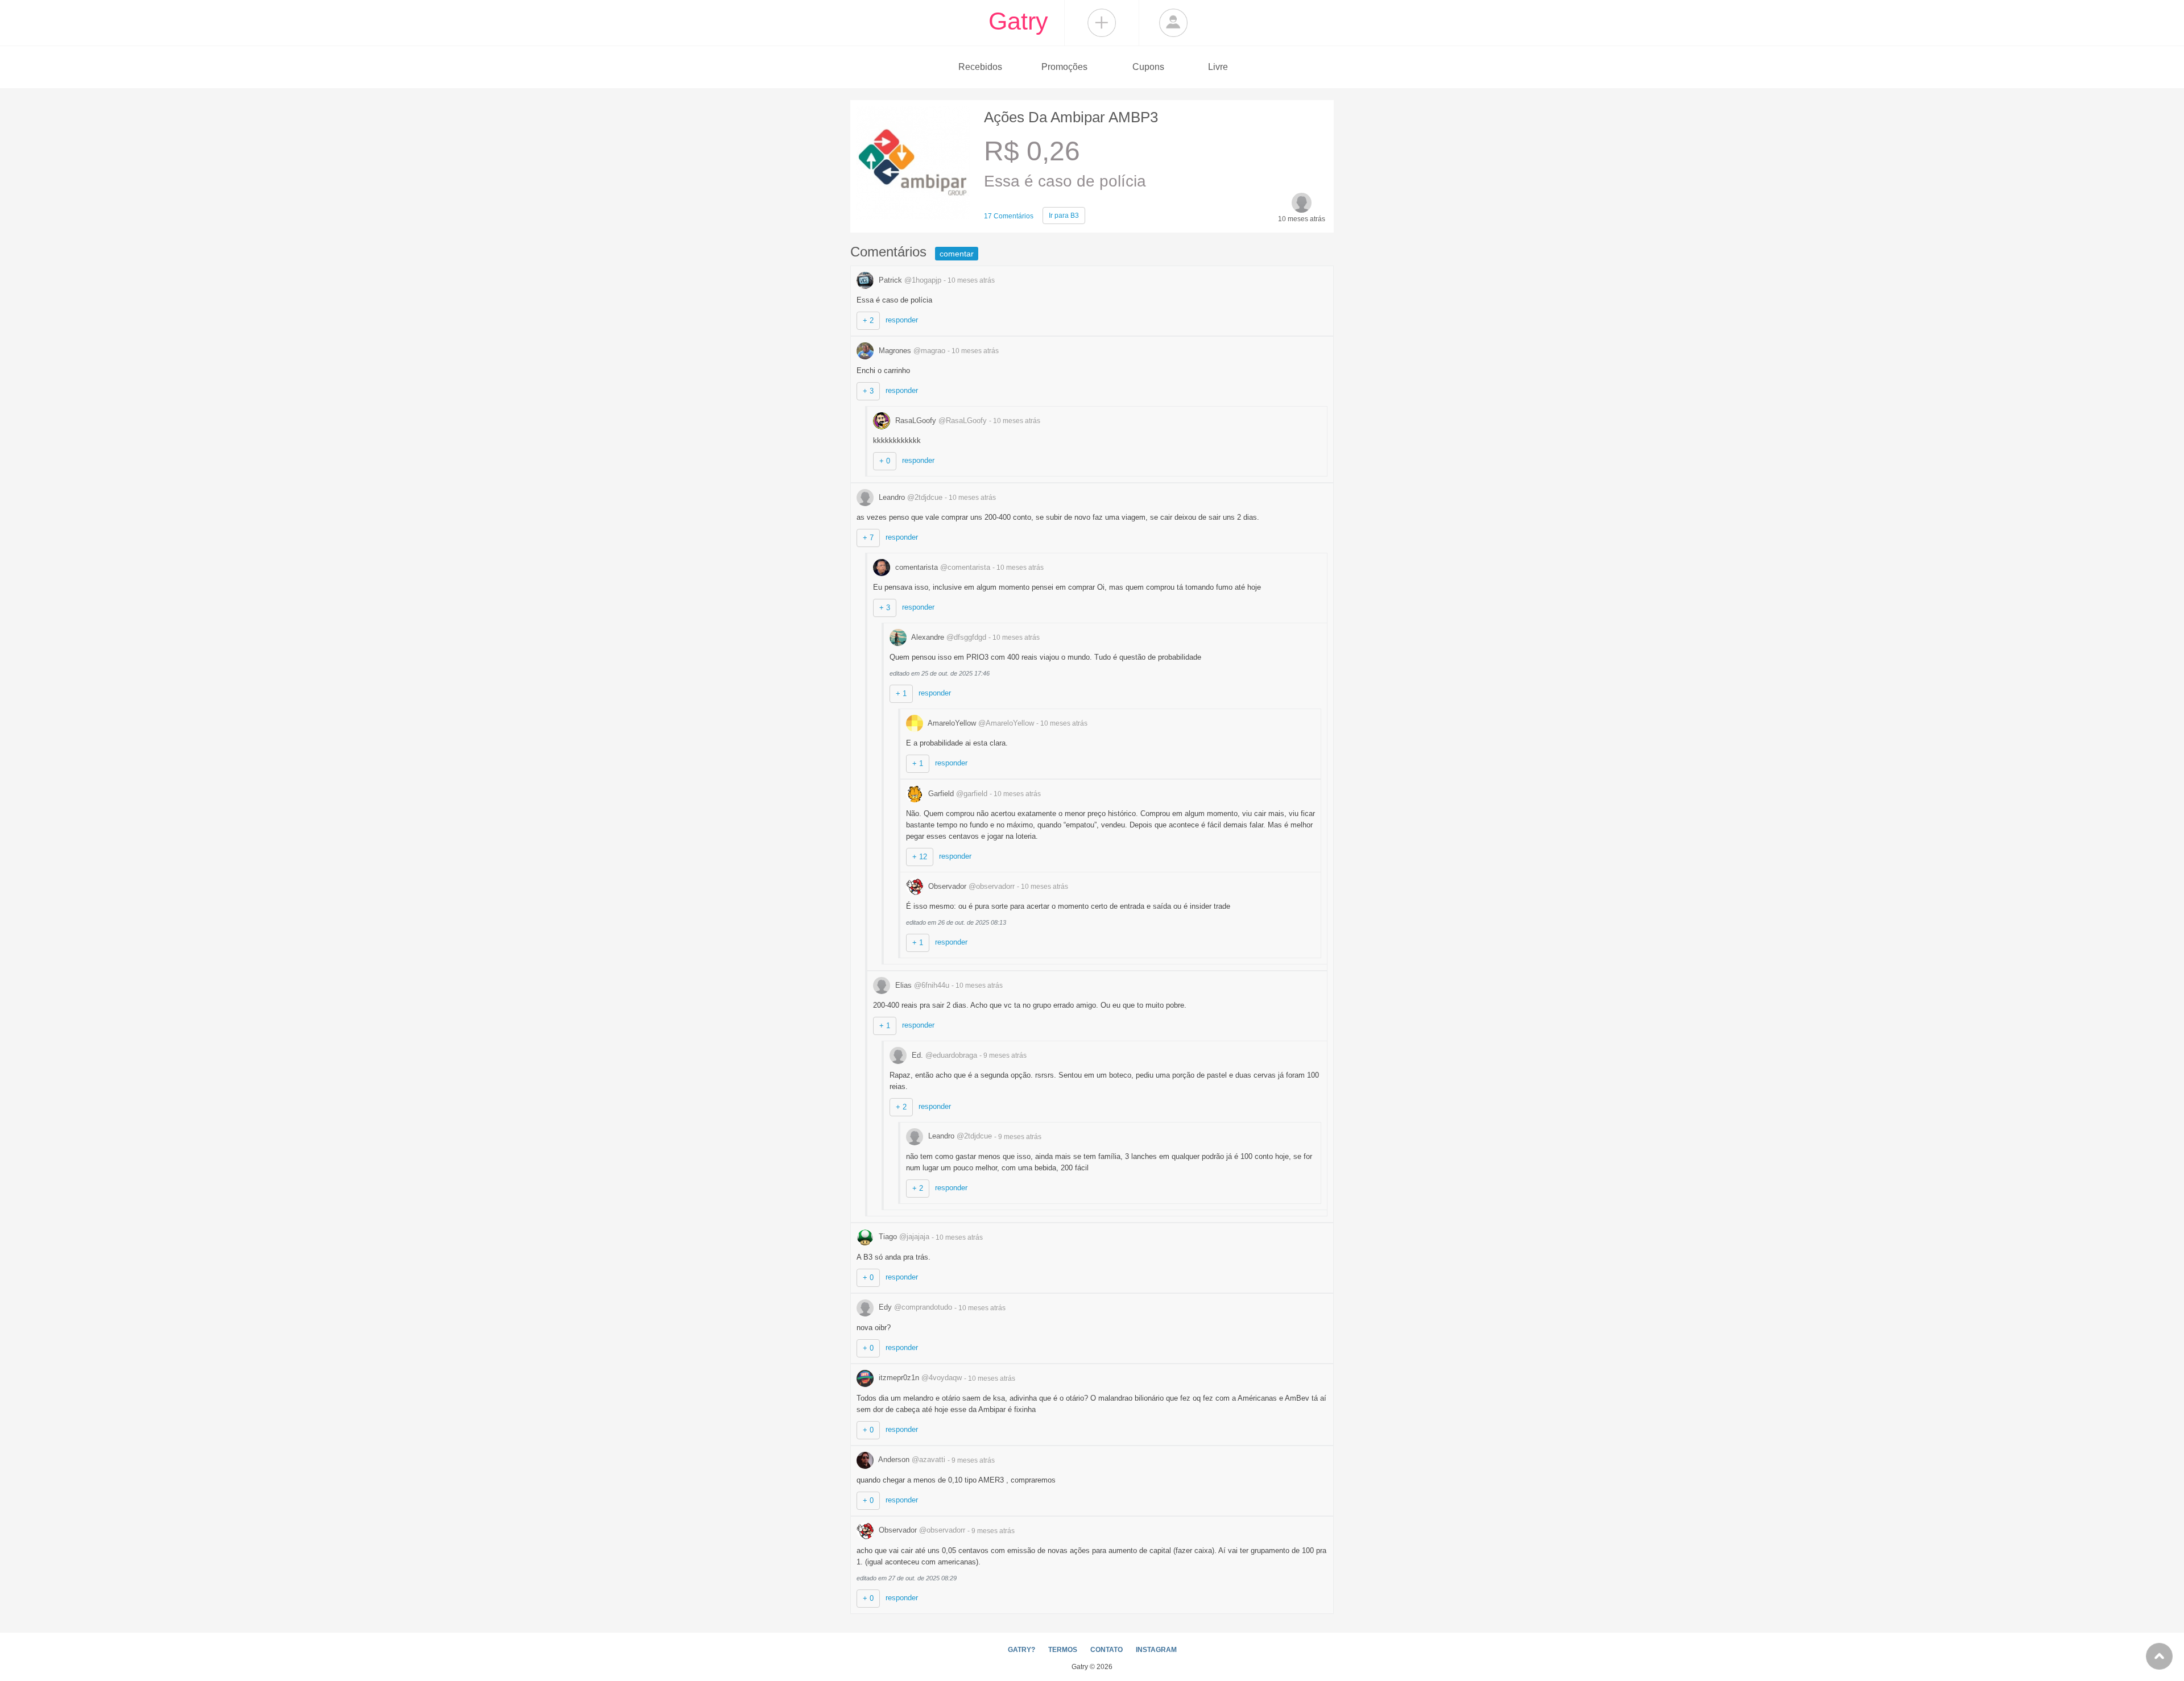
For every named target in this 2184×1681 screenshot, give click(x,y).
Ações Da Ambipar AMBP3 (1071, 117)
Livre (1218, 67)
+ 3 (868, 391)
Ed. (943, 1055)
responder (902, 320)
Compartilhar (1102, 23)
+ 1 (901, 693)
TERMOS (1063, 1650)
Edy (914, 1307)
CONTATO (1107, 1650)
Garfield (957, 794)
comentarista (942, 567)
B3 (1064, 216)
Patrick (909, 280)
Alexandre (948, 637)
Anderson (911, 1460)
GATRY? (1021, 1650)
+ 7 (868, 538)
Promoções (1064, 67)
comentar (957, 254)
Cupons (1148, 67)
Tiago (903, 1237)
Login (1173, 23)
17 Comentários (1009, 216)
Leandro (909, 497)
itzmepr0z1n (919, 1378)
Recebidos (980, 67)
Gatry (1018, 21)
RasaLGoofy (940, 421)
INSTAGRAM (1156, 1650)
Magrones (911, 351)
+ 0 (885, 461)
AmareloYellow (980, 723)
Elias (921, 985)
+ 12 (920, 857)
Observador (970, 886)
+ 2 (868, 320)
